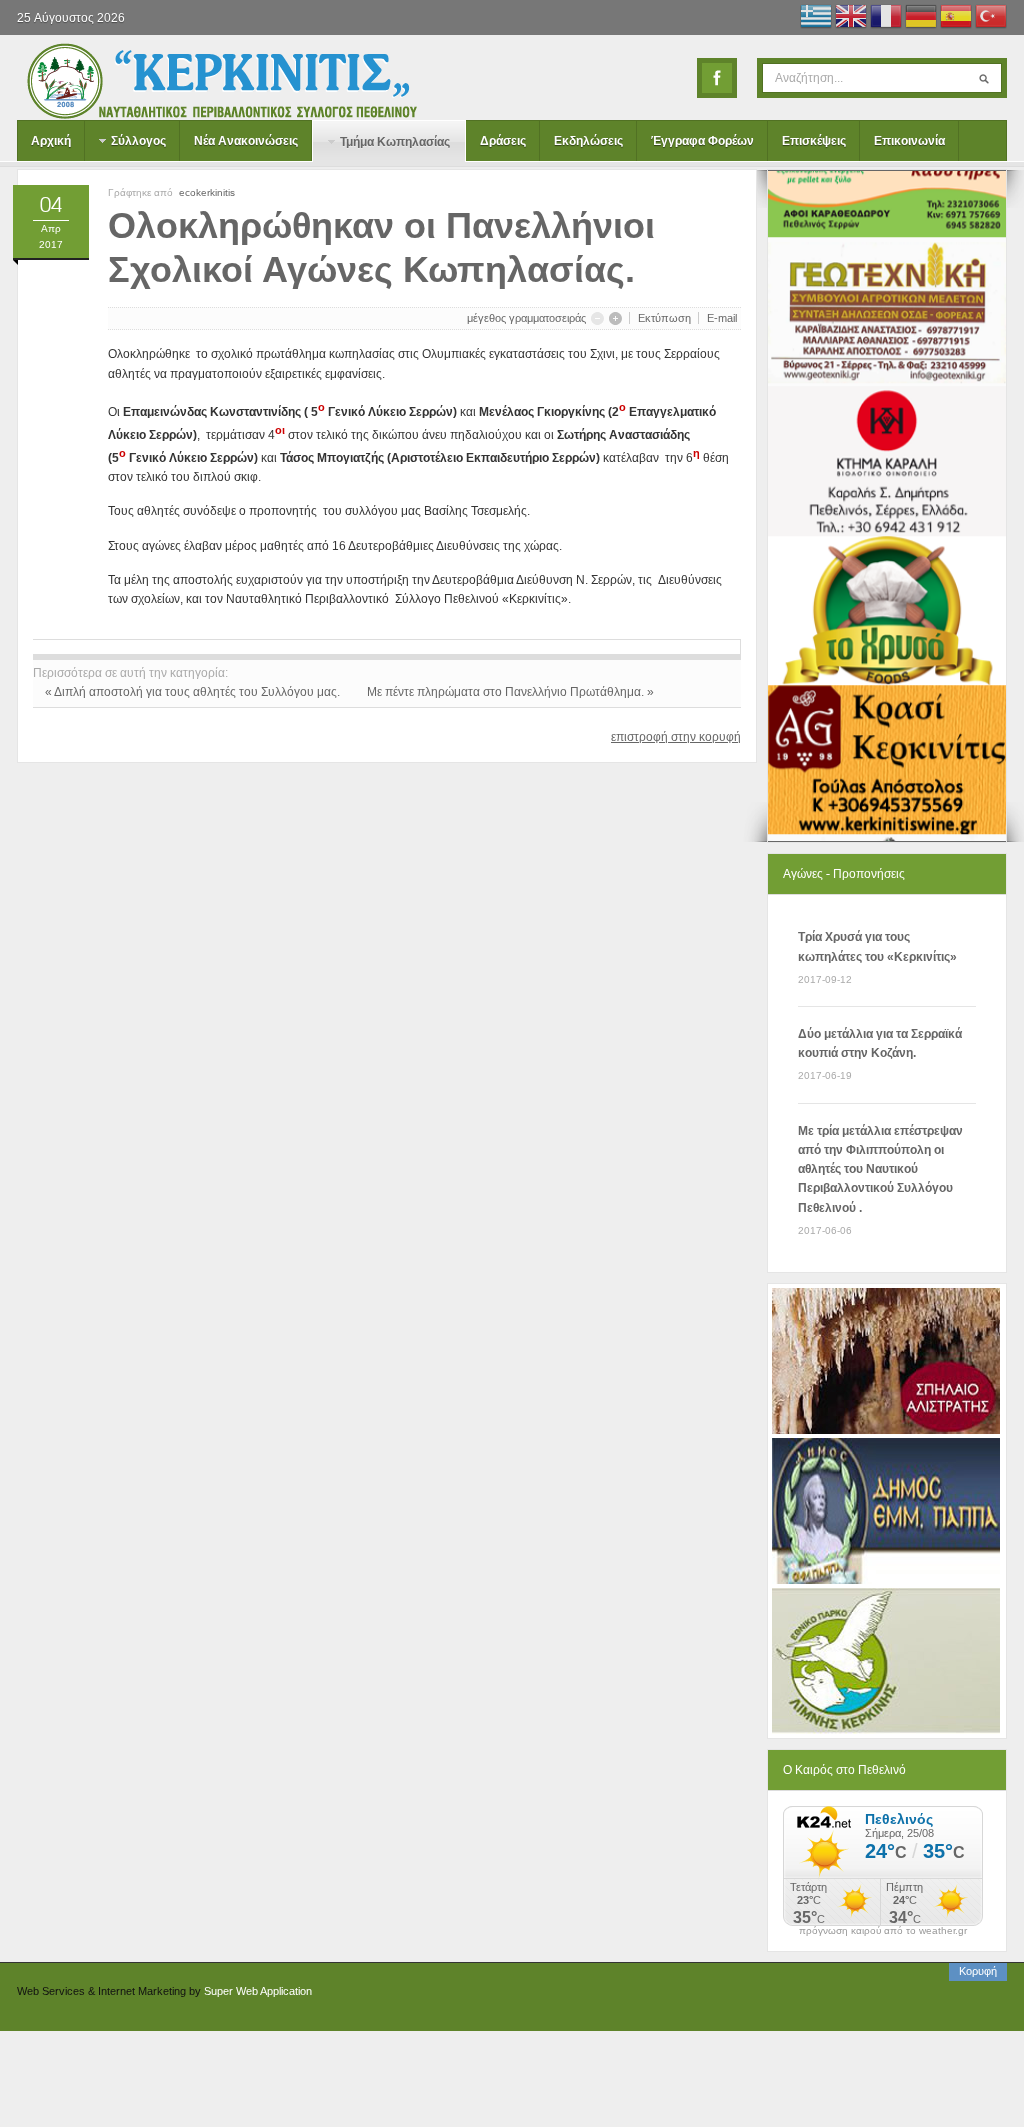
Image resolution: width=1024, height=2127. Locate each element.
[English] (851, 19)
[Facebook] (717, 78)
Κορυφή (978, 1971)
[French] (886, 19)
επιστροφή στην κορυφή (676, 737)
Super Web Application (258, 1991)
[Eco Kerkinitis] (222, 81)
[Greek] (816, 19)
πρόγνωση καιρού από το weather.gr (883, 1931)
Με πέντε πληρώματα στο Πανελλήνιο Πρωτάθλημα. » (510, 692)
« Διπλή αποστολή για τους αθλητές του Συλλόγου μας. (194, 692)
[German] (921, 19)
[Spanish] (956, 19)
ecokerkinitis (207, 192)
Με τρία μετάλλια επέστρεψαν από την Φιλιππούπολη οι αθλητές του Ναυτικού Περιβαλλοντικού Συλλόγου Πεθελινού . (880, 1169)
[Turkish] (991, 19)
